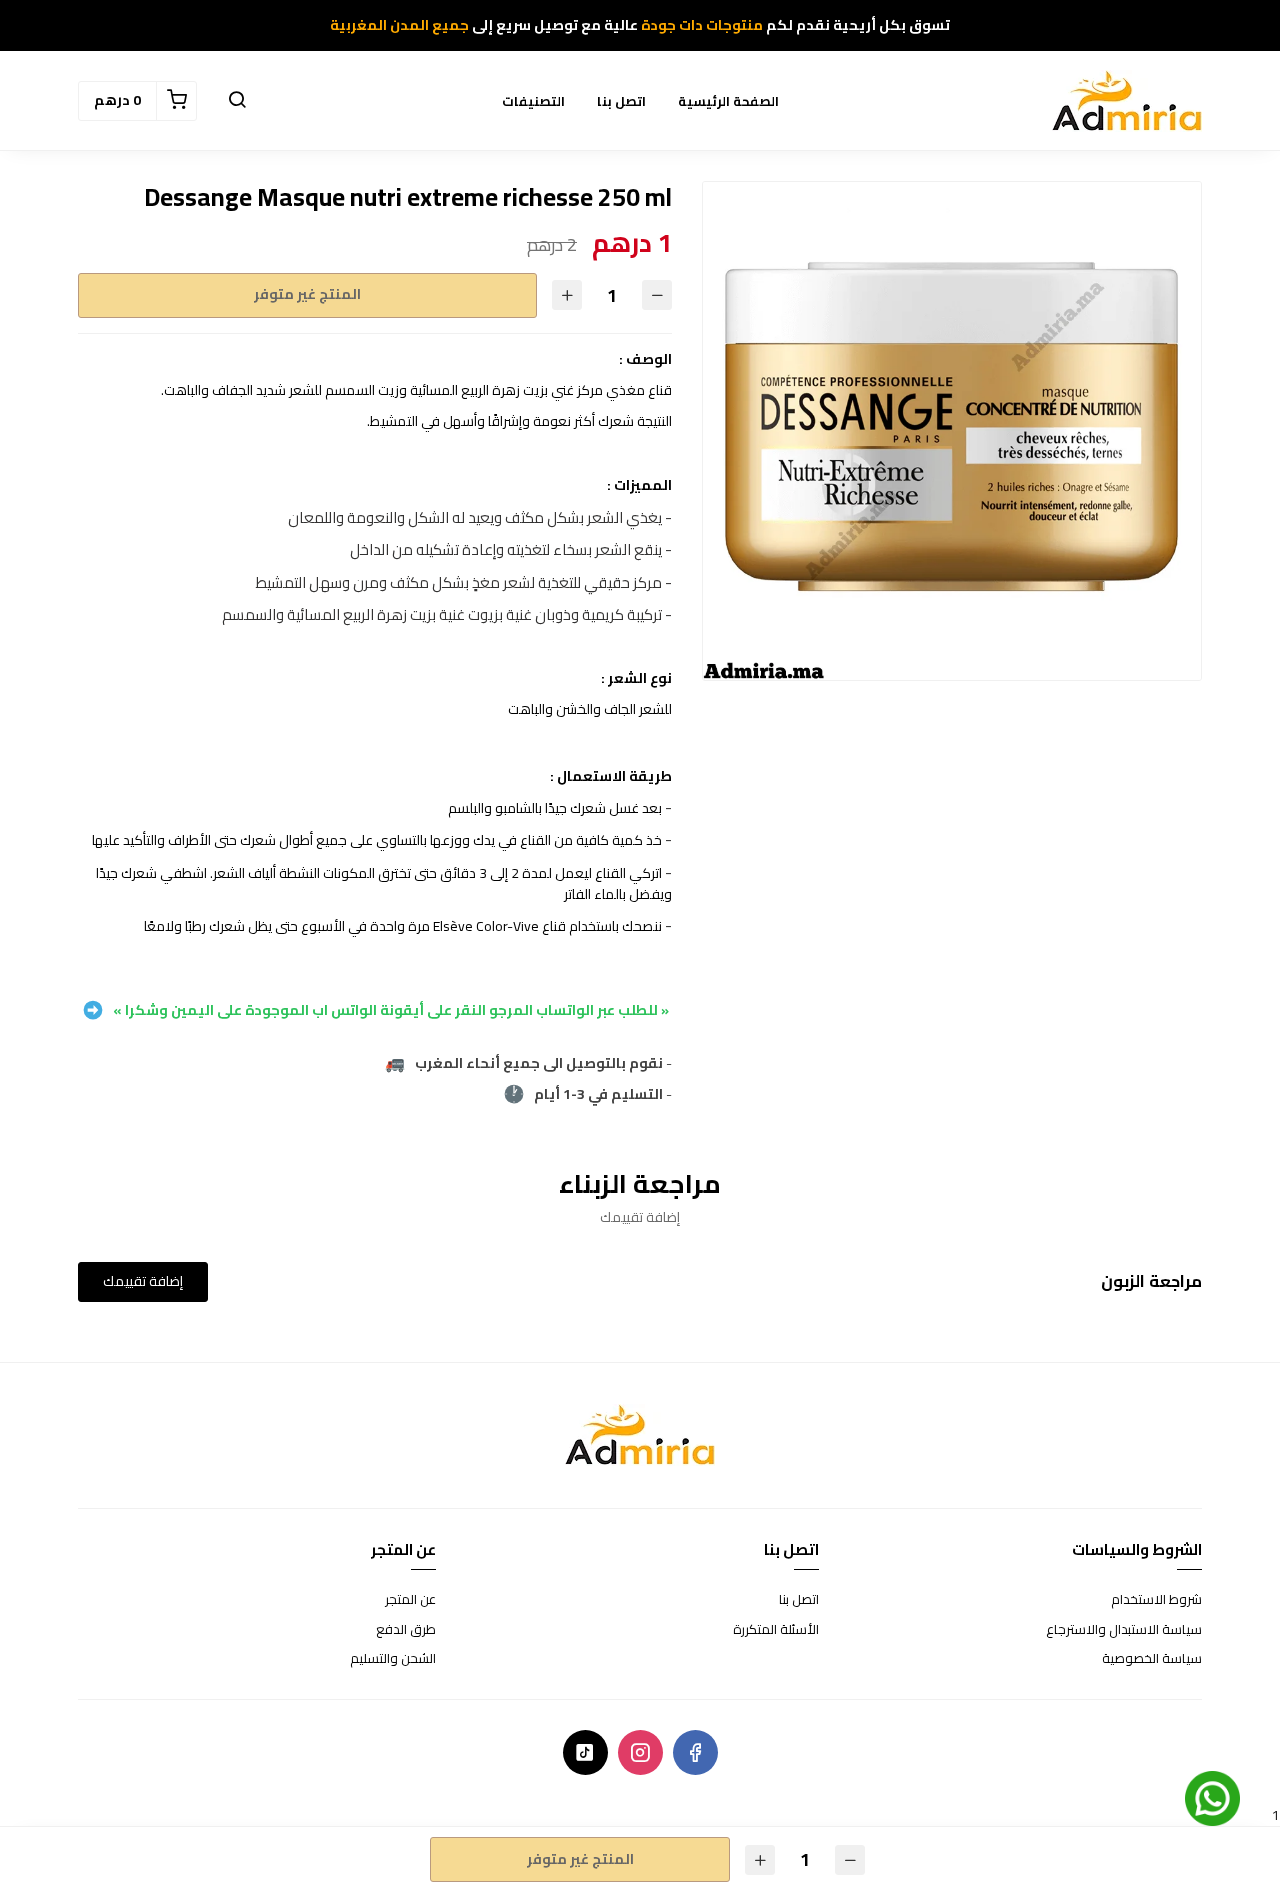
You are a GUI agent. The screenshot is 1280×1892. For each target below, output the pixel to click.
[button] (237, 101)
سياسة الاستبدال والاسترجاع (1124, 1630)
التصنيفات (533, 101)
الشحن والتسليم (393, 1659)
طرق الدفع (406, 1630)
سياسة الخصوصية (1152, 1659)
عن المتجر (410, 1600)
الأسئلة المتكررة (776, 1630)
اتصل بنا (621, 101)
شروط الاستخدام (1156, 1600)
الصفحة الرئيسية (728, 101)
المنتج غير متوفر (307, 294)
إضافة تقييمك (143, 1281)
